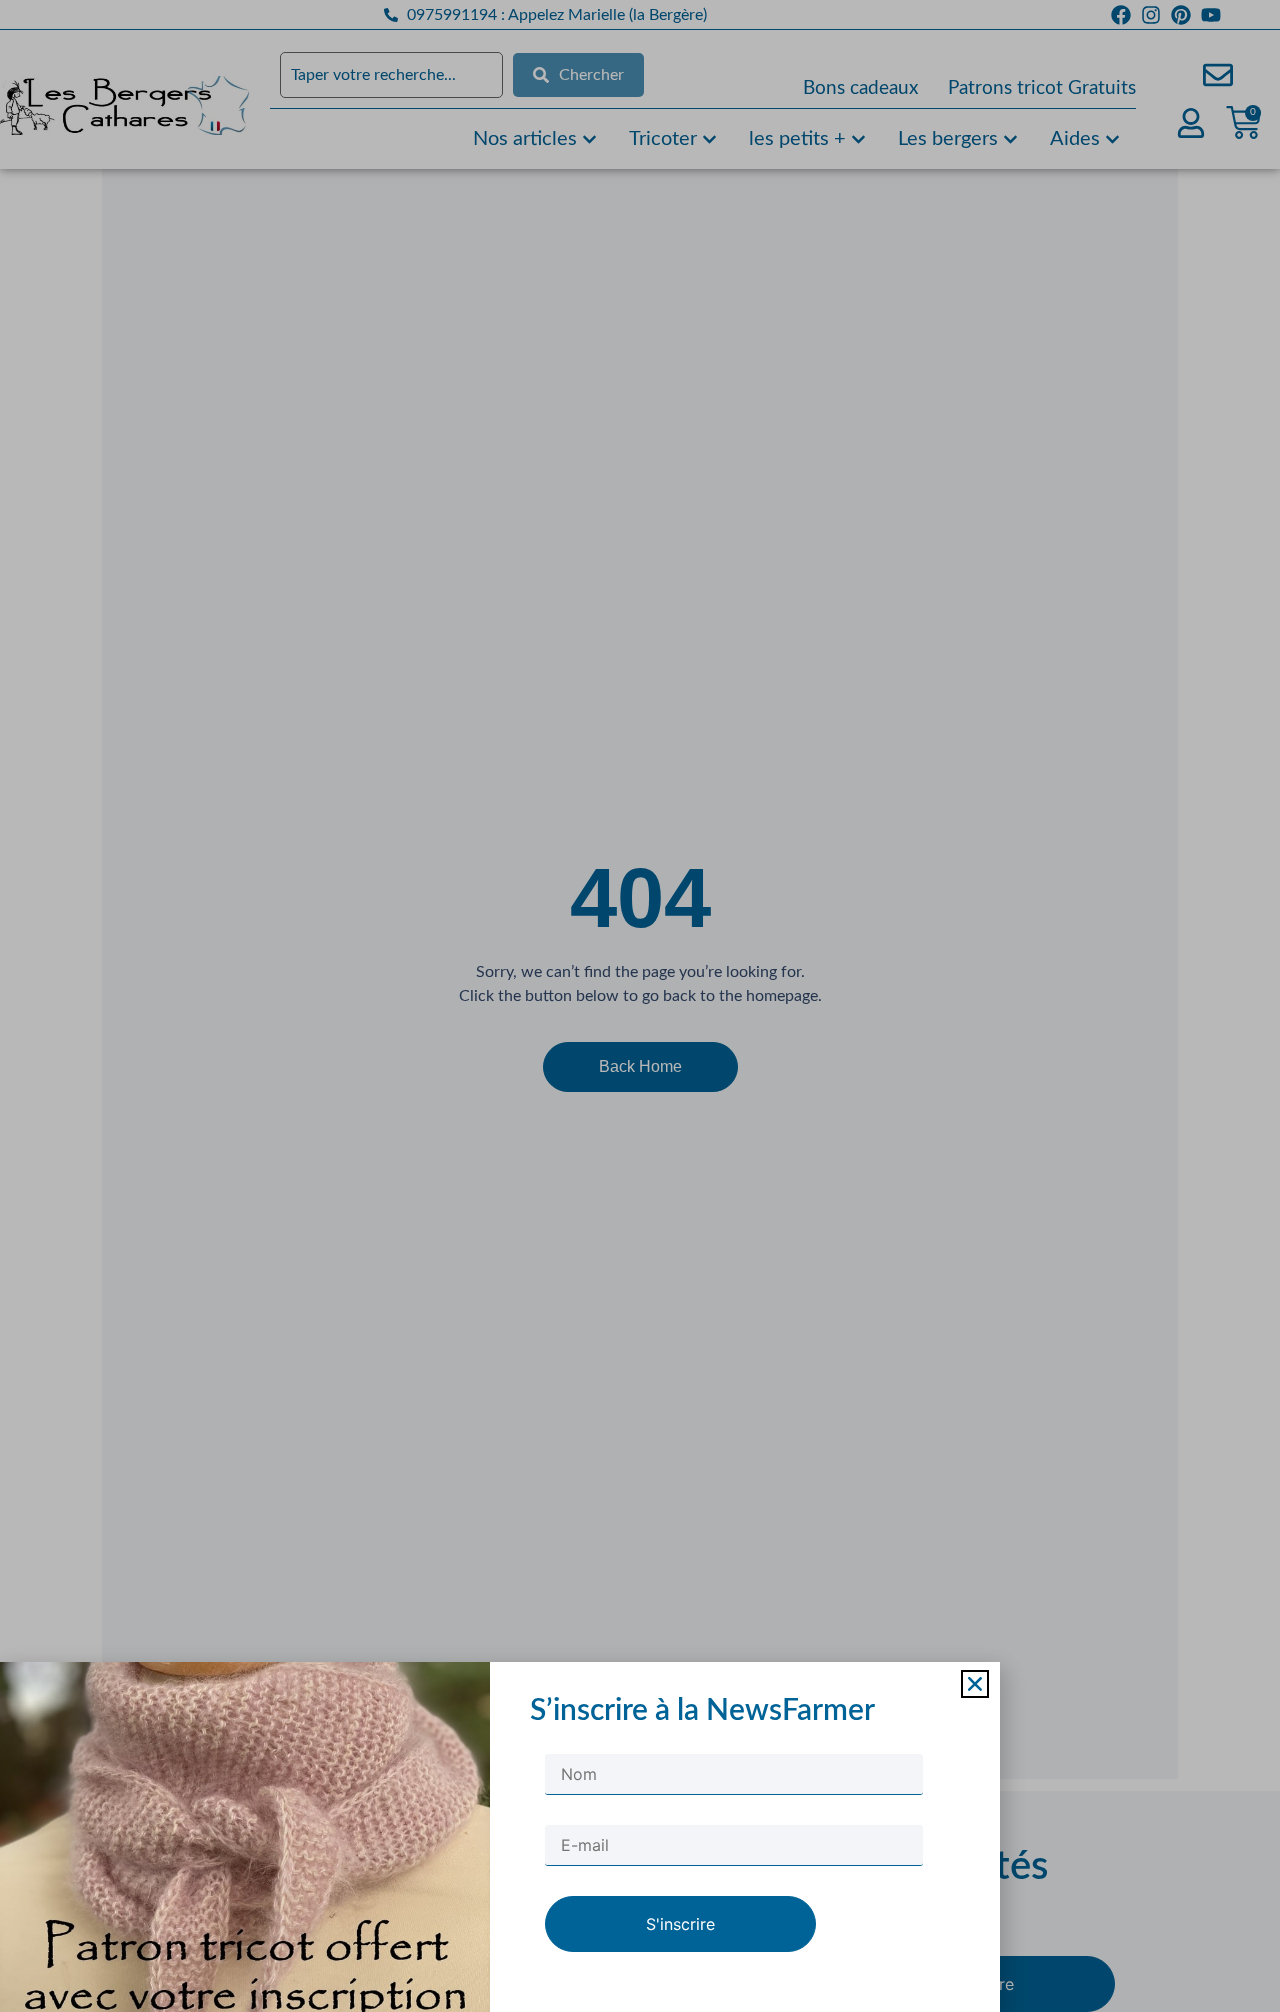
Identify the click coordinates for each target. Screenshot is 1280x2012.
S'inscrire (680, 1924)
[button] (975, 1684)
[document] (640, 1006)
